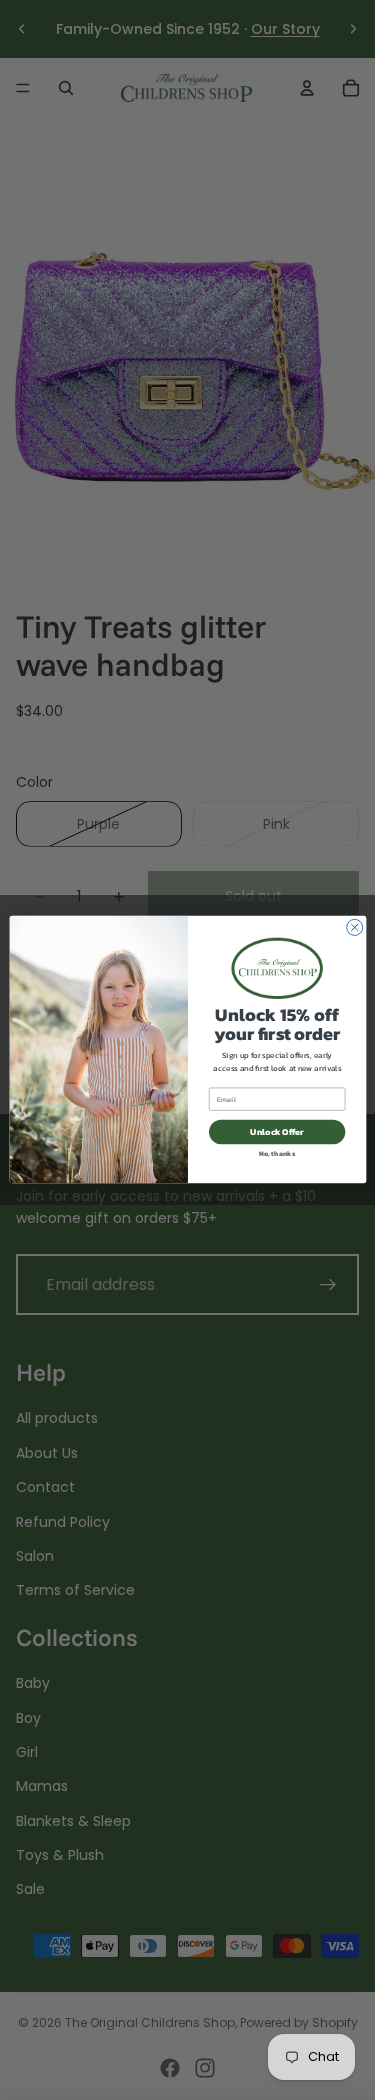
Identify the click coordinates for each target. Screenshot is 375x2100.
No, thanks (277, 1153)
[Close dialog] (354, 928)
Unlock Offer (277, 1132)
